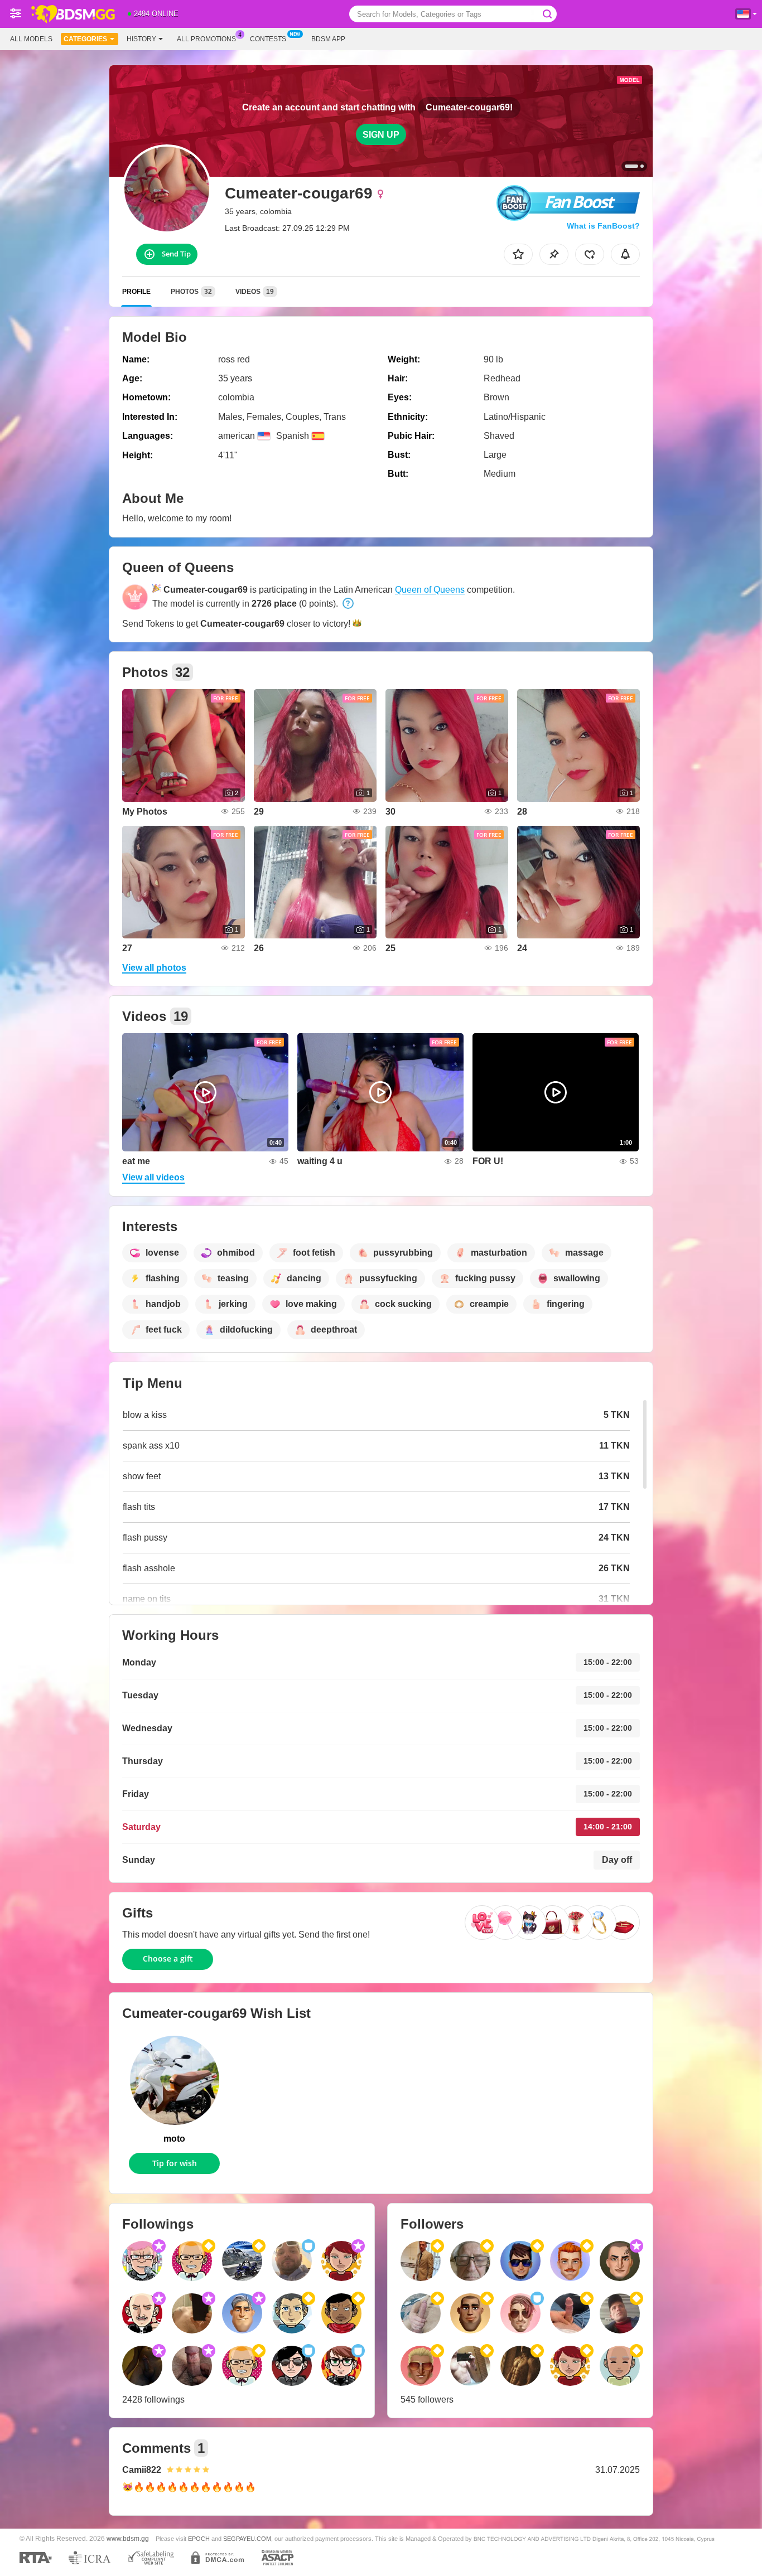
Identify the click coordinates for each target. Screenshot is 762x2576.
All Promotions (206, 39)
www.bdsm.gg (128, 2538)
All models (31, 39)
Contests (268, 39)
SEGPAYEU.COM (247, 2539)
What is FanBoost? (603, 226)
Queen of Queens (430, 590)
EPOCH (199, 2539)
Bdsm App (328, 39)
